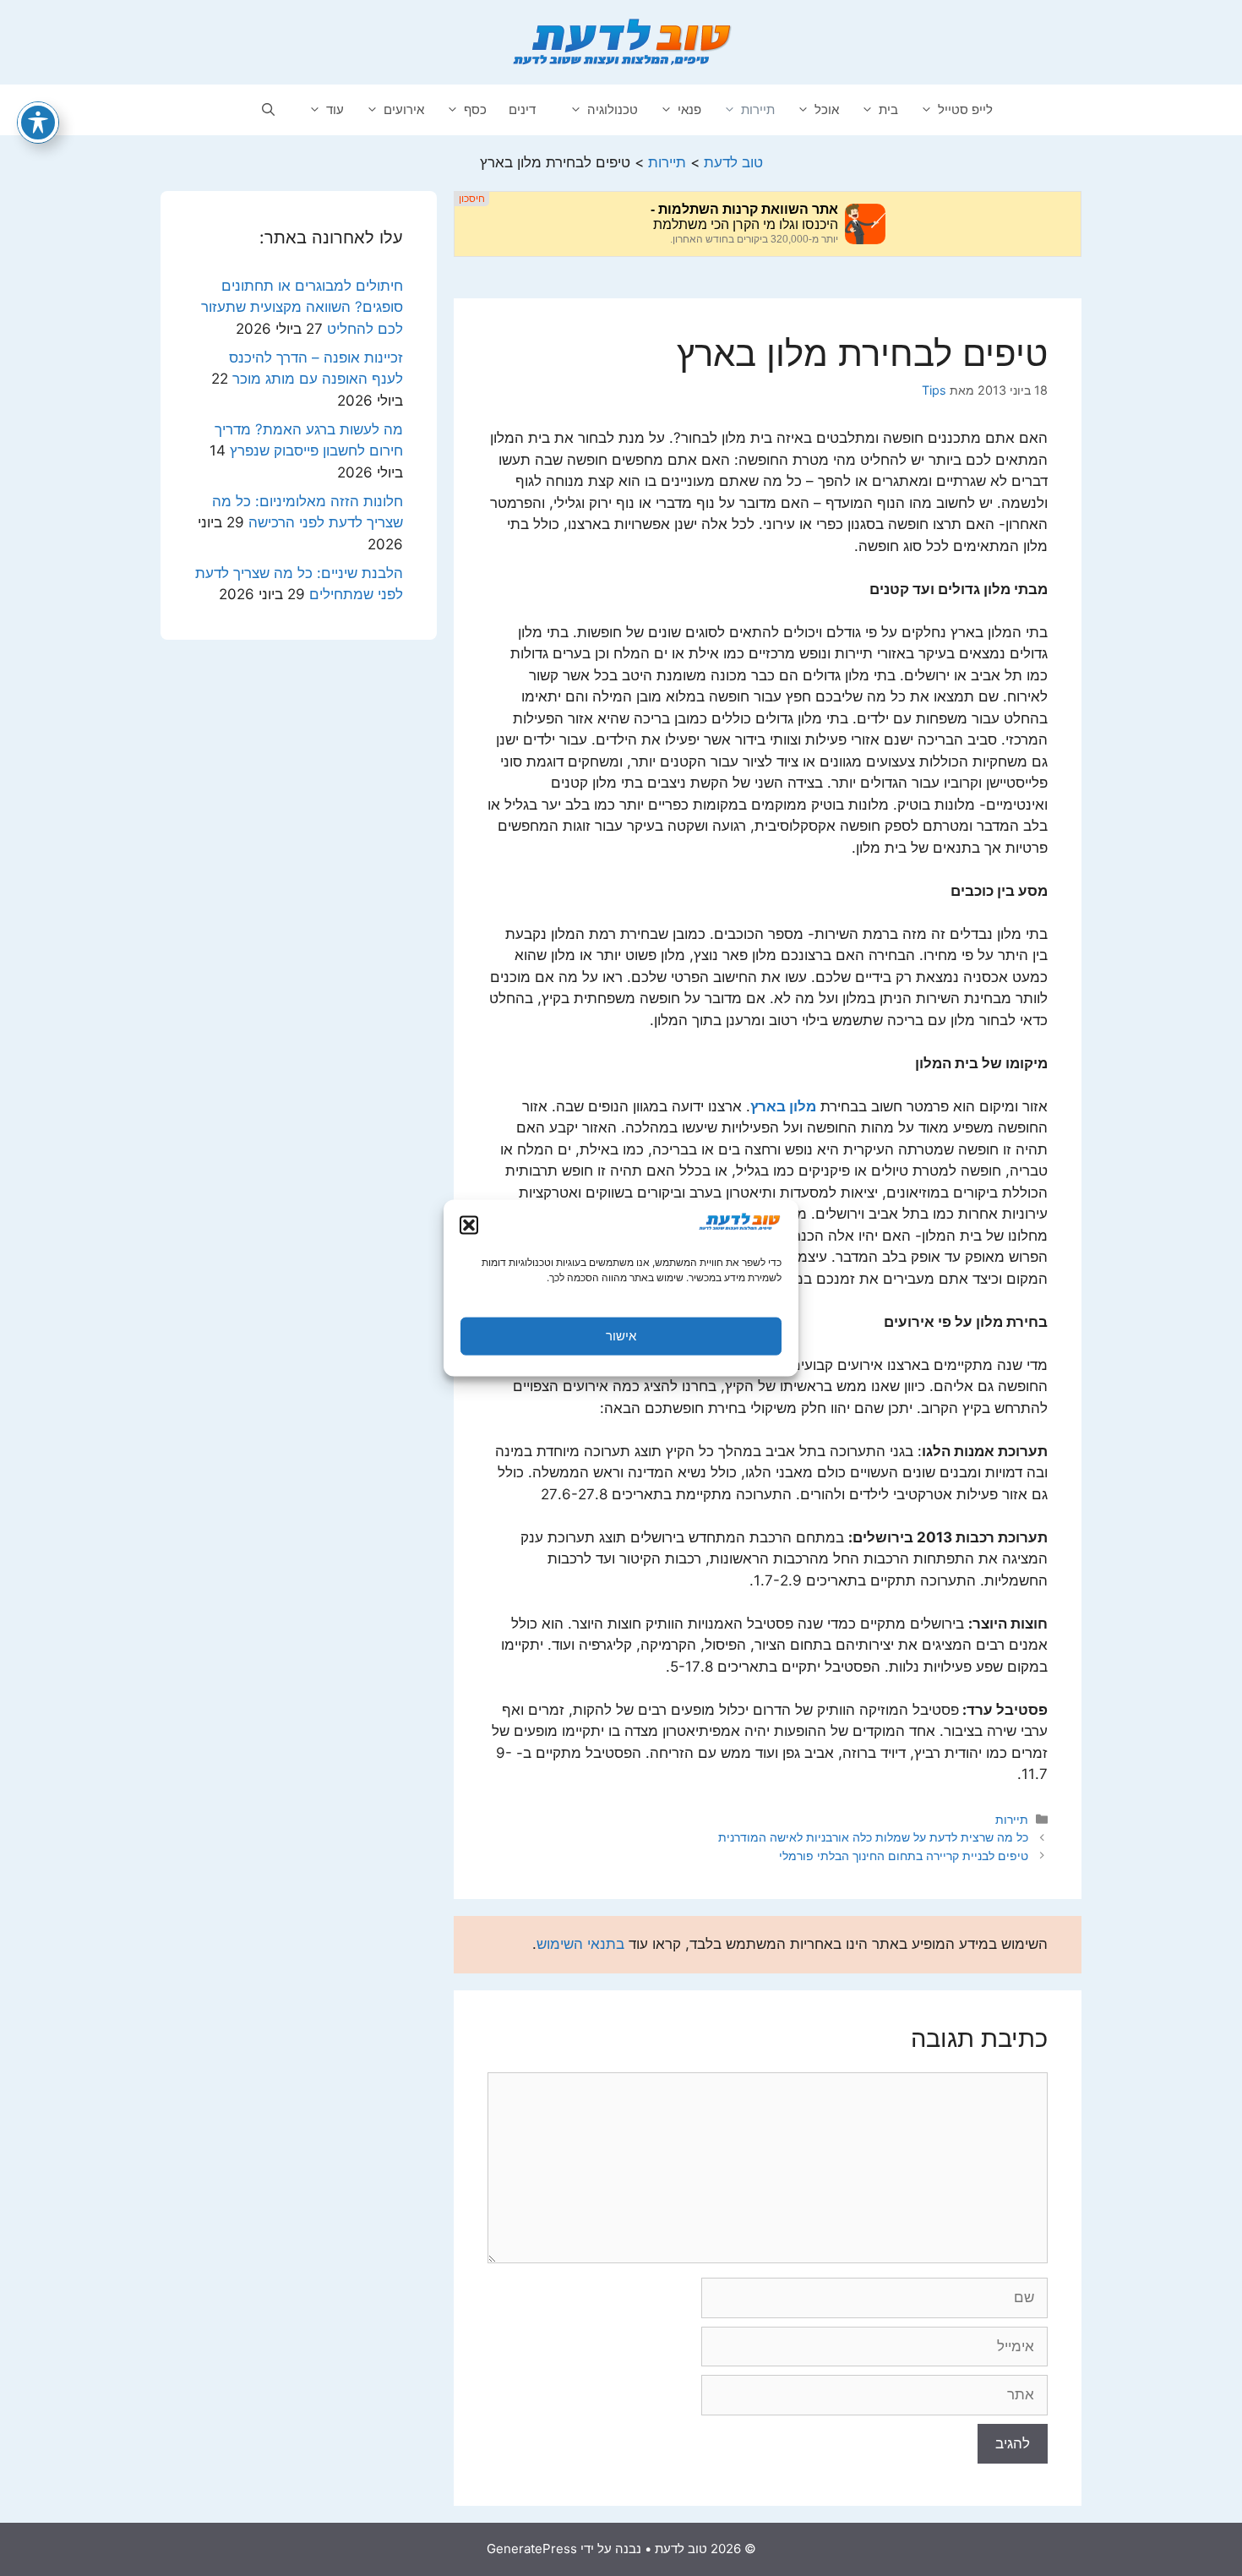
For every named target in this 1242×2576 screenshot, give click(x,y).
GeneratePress (532, 2549)
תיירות (758, 109)
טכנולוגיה (613, 109)
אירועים (404, 109)
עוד (335, 109)
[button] (469, 1225)
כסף (475, 109)
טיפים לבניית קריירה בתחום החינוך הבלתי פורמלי (904, 1856)
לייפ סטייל (965, 109)
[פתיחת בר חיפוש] (268, 110)
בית (888, 109)
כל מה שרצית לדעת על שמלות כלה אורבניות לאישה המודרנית (873, 1837)
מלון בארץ (783, 1106)
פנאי (689, 109)
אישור (621, 1336)
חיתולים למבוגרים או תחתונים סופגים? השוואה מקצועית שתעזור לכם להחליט (302, 307)
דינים (522, 109)
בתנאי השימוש (580, 1944)
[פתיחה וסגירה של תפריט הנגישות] (38, 123)
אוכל (827, 109)
